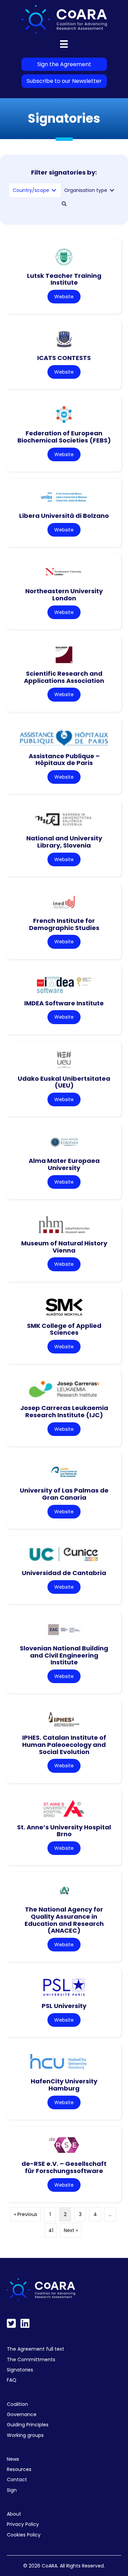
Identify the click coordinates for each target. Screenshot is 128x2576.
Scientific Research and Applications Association (64, 677)
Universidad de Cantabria (64, 1573)
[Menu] (64, 44)
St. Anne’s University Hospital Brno (64, 1831)
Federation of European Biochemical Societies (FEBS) (64, 437)
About (14, 2514)
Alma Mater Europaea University (64, 1164)
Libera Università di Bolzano (64, 516)
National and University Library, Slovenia (64, 842)
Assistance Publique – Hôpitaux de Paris (64, 760)
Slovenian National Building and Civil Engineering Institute (64, 1655)
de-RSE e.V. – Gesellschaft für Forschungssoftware (64, 2167)
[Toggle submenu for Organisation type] (112, 190)
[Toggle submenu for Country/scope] (54, 190)
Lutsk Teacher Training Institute (64, 279)
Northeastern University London (64, 595)
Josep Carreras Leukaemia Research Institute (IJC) (64, 1411)
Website (64, 297)
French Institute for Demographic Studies (64, 924)
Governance (22, 2414)
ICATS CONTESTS (64, 358)
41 (51, 2230)
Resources (19, 2469)
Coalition (17, 2404)
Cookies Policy (24, 2535)
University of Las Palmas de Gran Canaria (64, 1494)
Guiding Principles (28, 2425)
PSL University (64, 2006)
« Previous (26, 2214)
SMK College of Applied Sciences (64, 1329)
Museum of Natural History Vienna (64, 1247)
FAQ (12, 2380)
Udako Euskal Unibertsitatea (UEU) (64, 1082)
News (13, 2459)
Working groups (25, 2435)
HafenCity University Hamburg (64, 2085)
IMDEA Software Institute (64, 1003)
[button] (64, 204)
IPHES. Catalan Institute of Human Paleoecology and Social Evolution (64, 1744)
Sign (12, 2490)
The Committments (31, 2360)
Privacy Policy (23, 2524)
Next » (71, 2230)
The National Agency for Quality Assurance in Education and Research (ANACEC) (64, 1920)
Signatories (20, 2370)
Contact (17, 2480)
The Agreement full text (35, 2349)
